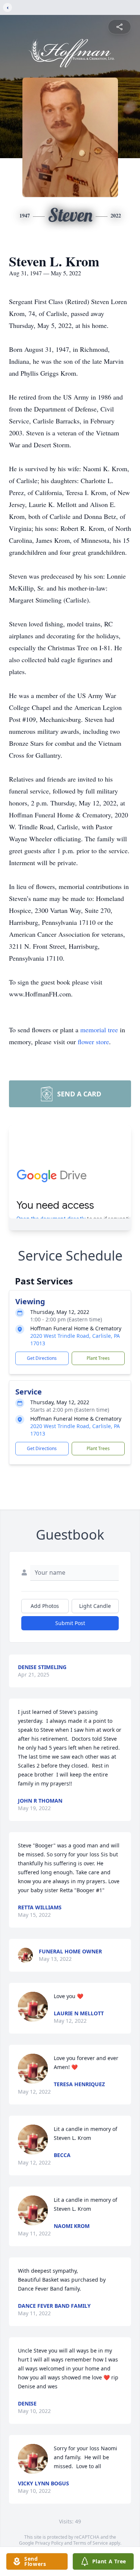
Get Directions (42, 1358)
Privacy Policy (49, 2543)
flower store (93, 1042)
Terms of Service (91, 2543)
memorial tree (99, 1030)
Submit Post (70, 1623)
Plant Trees (98, 1358)
